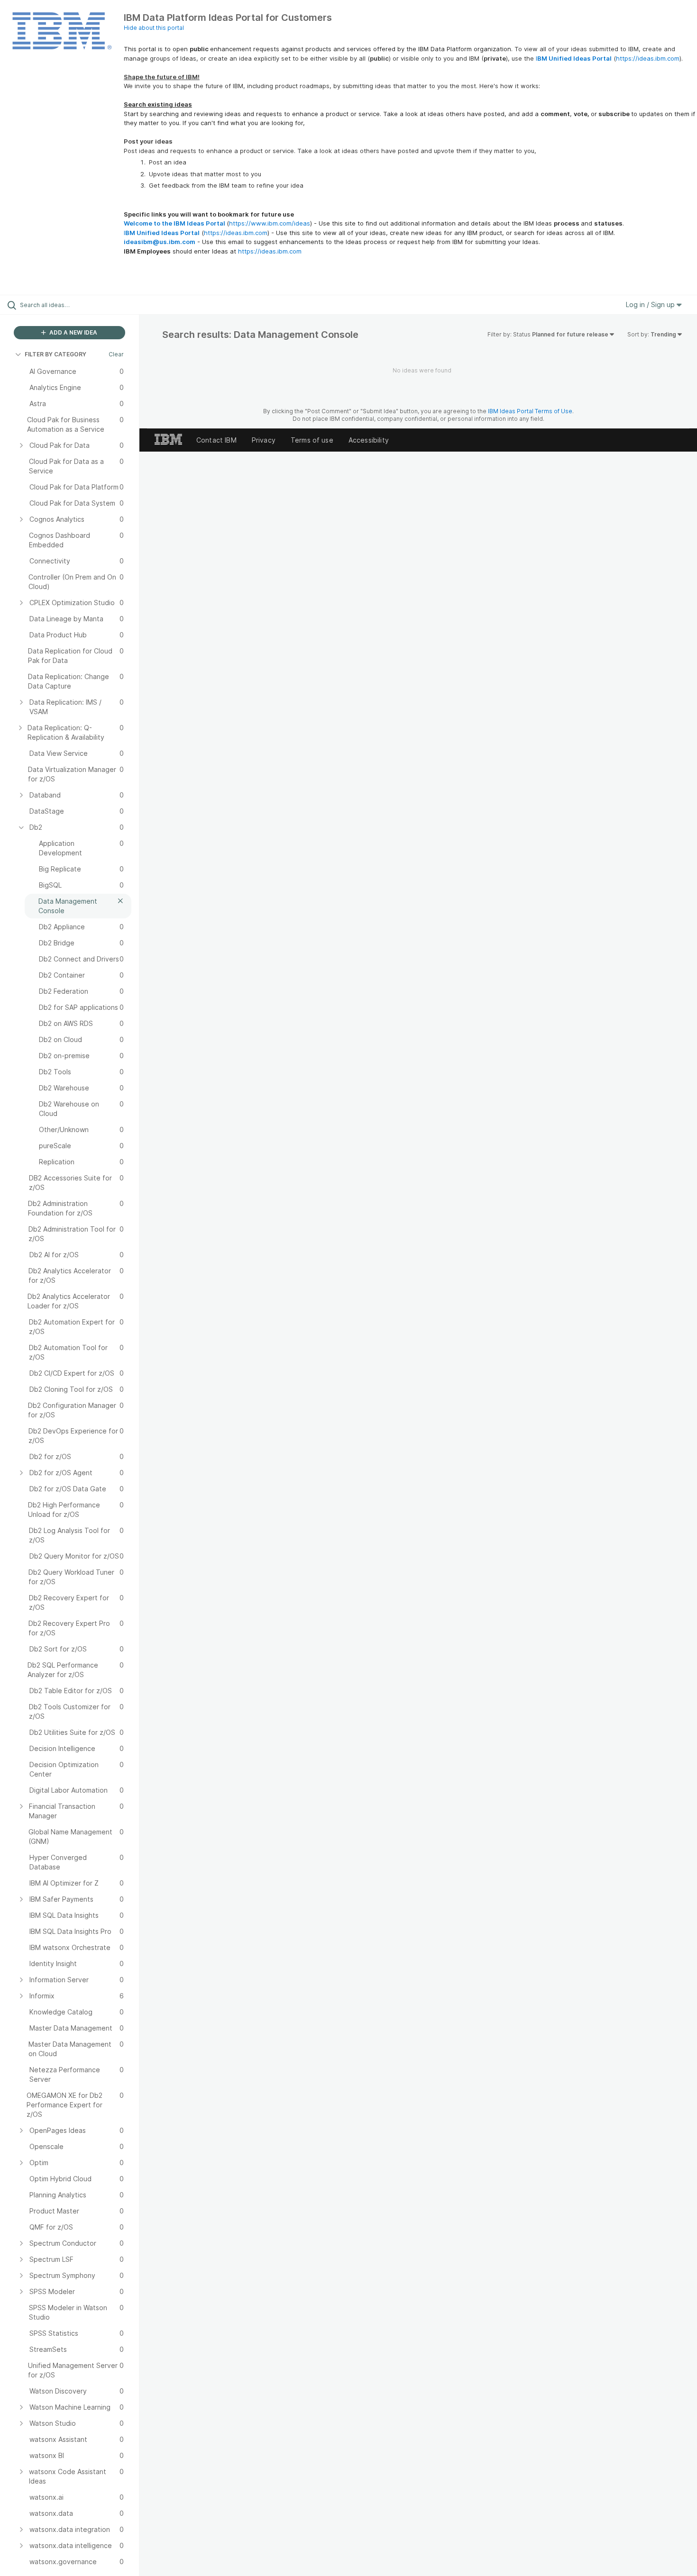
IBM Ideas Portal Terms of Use (530, 411)
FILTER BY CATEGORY (55, 354)
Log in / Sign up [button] (651, 304)
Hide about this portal (154, 28)
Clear (116, 354)
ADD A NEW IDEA (73, 332)
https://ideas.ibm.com (648, 58)
